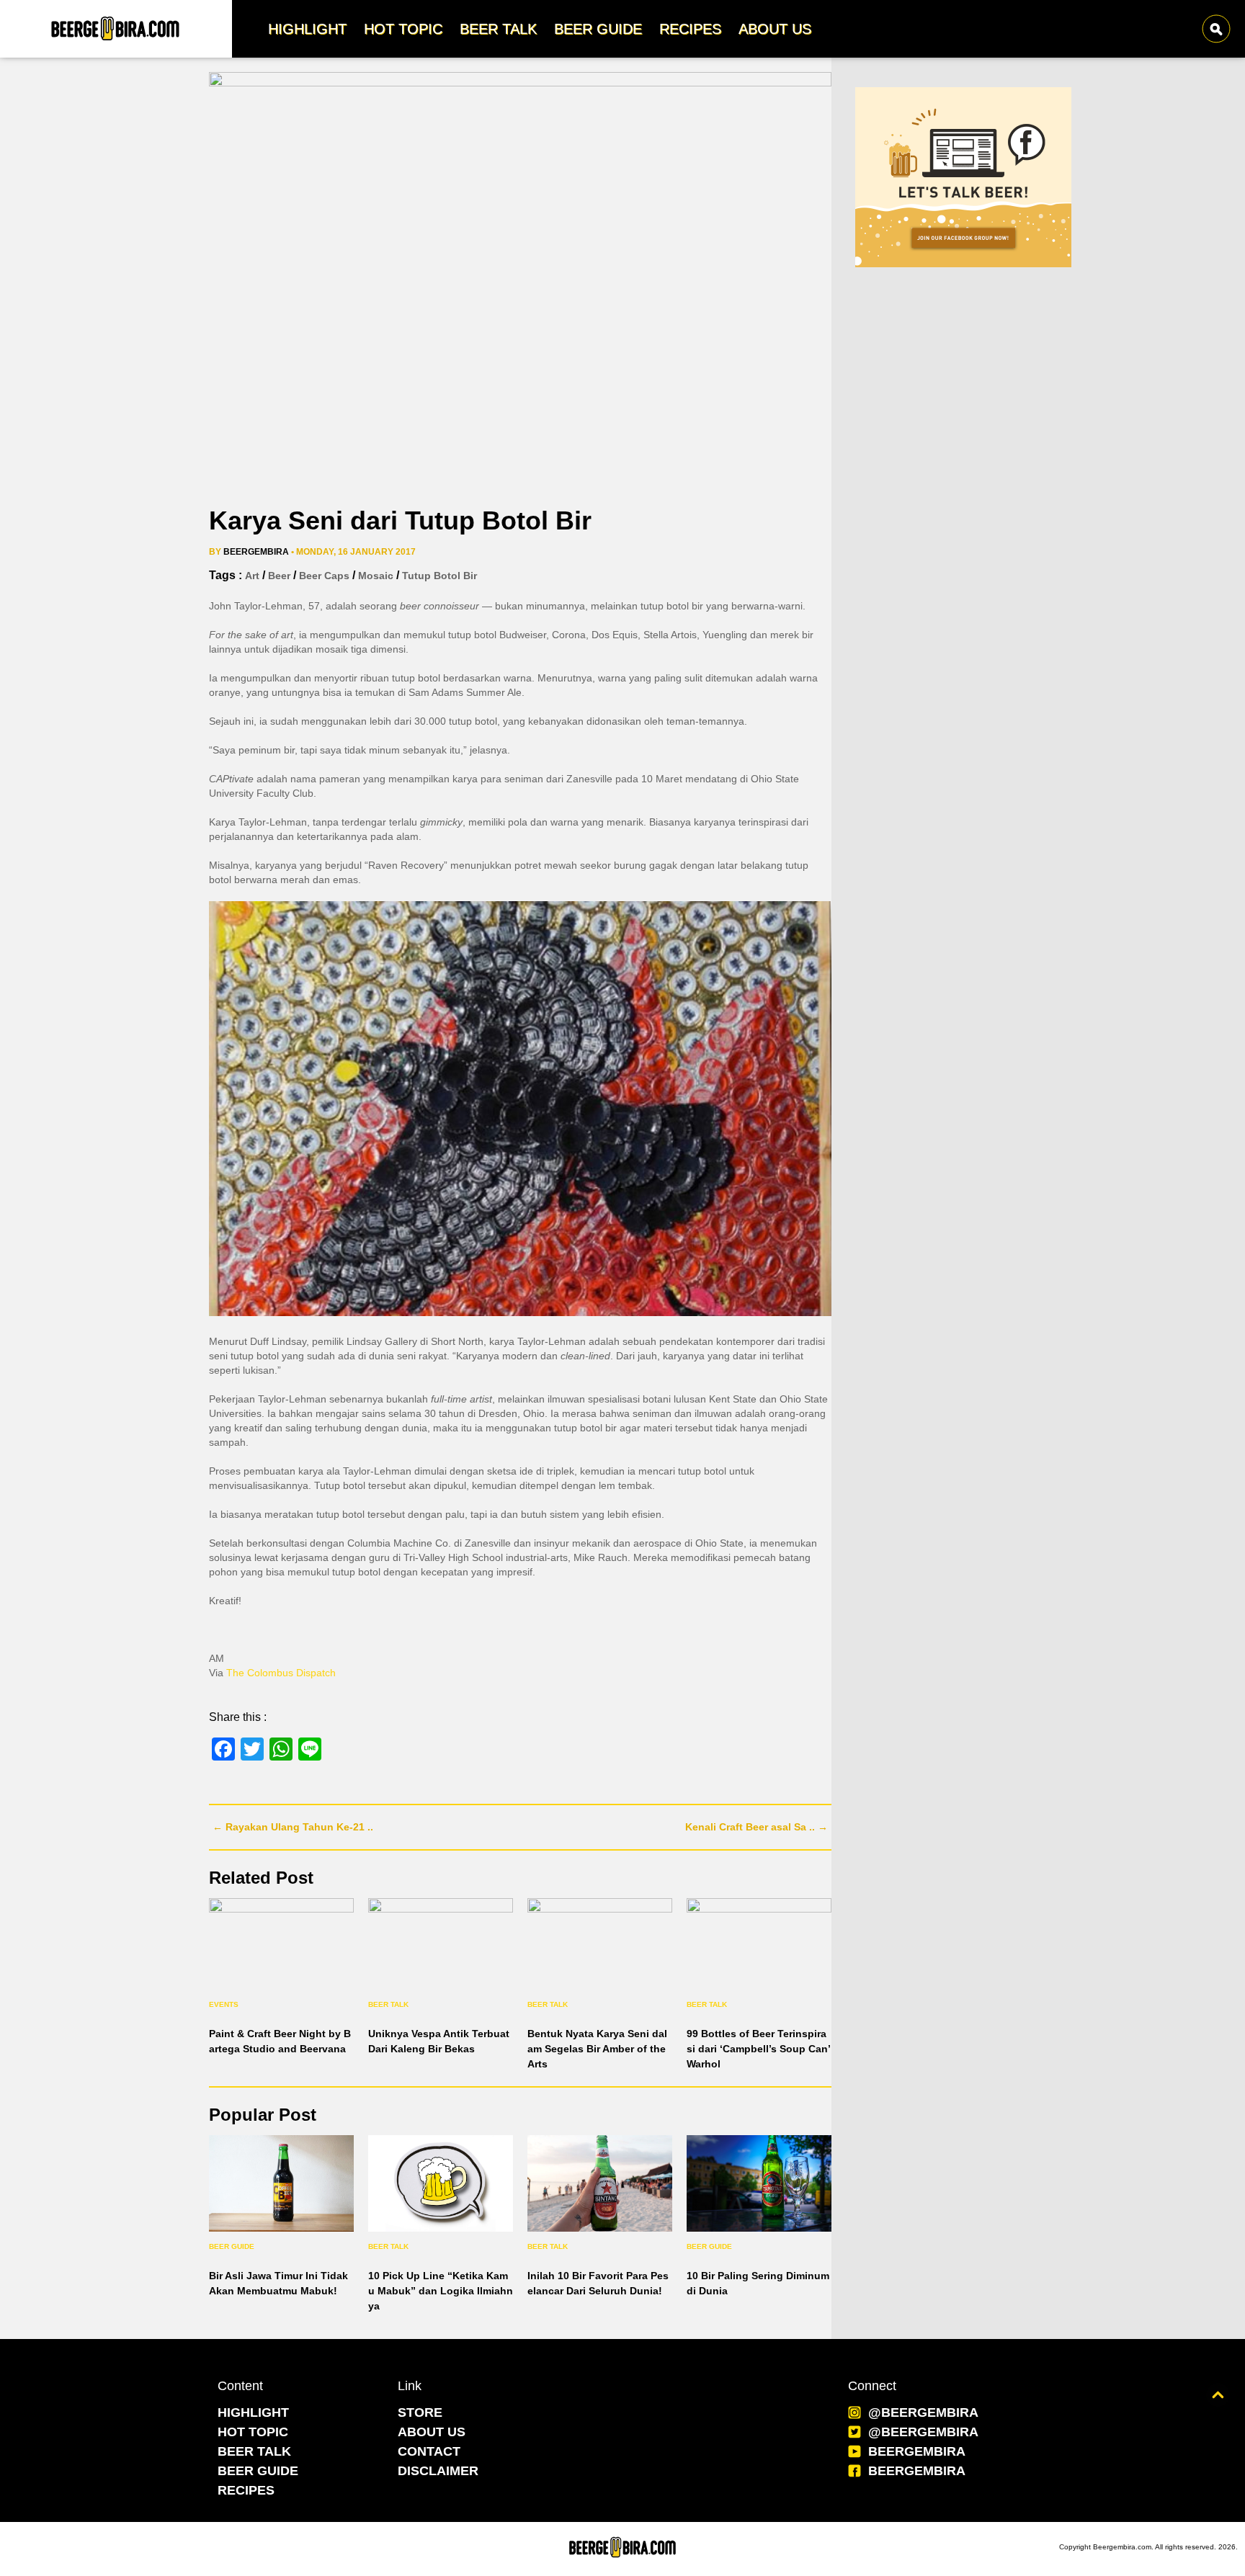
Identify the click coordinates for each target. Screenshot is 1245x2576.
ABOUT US (432, 2432)
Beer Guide (232, 2246)
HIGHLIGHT (253, 2412)
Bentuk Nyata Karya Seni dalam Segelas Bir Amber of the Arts (597, 2049)
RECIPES (246, 2490)
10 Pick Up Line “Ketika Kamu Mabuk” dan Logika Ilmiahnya (441, 2291)
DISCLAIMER (438, 2471)
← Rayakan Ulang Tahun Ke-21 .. (293, 1827)
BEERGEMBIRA (917, 2451)
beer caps (324, 576)
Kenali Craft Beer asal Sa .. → (757, 1827)
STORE (420, 2412)
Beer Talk (388, 2004)
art (252, 576)
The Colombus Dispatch (281, 1673)
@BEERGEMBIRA (923, 2412)
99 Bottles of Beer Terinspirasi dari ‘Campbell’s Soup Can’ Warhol (758, 2049)
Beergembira (256, 552)
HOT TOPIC (253, 2432)
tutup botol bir (439, 576)
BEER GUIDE (258, 2471)
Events (224, 2004)
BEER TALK (254, 2451)
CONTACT (429, 2451)
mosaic (376, 576)
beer (279, 576)
